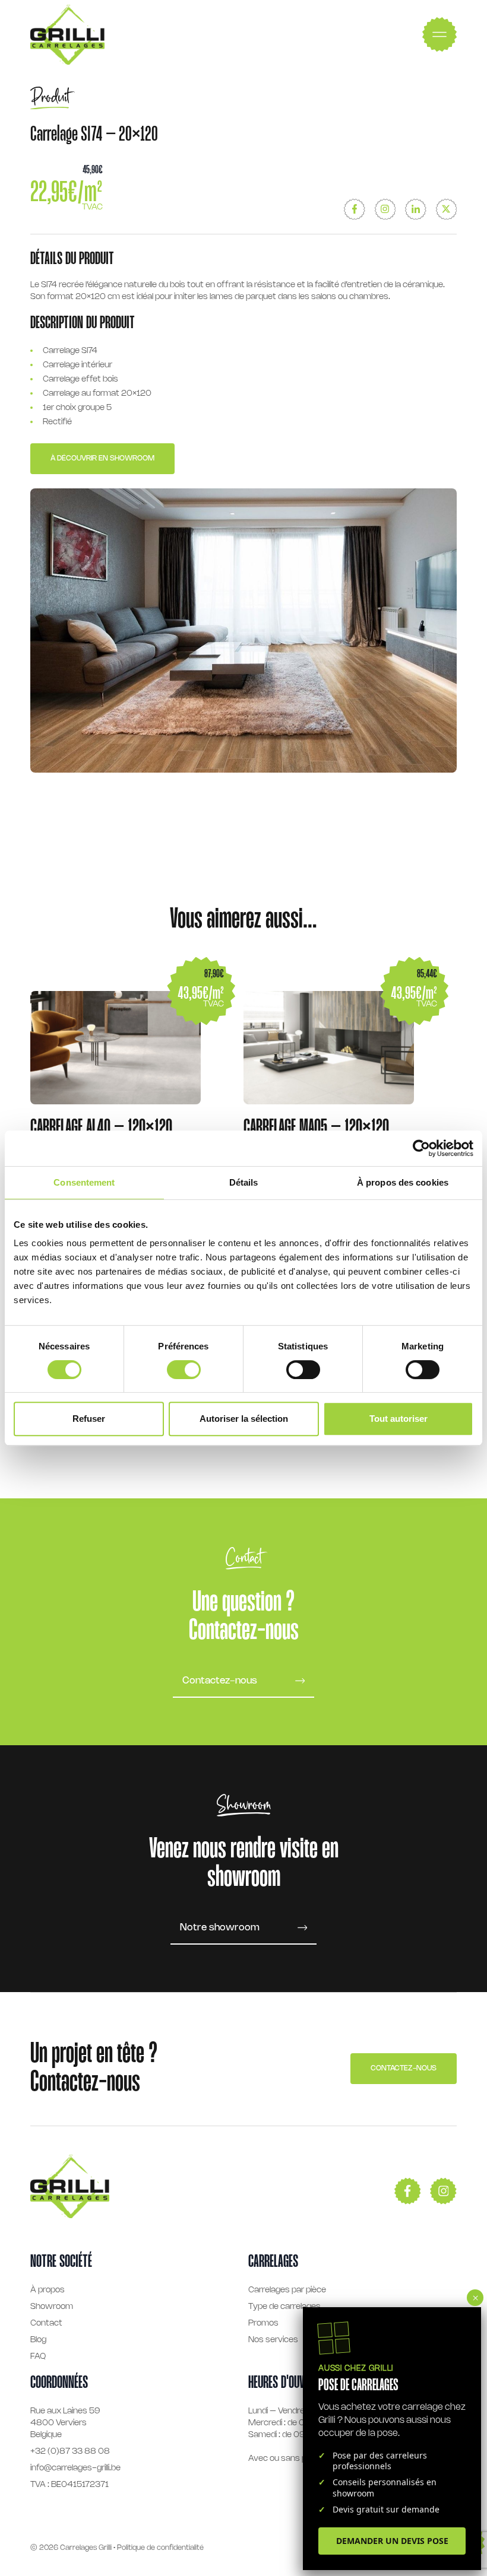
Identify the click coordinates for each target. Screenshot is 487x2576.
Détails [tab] (244, 1182)
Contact (46, 2324)
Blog (38, 2340)
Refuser (89, 1419)
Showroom (52, 2307)
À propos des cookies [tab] (403, 1182)
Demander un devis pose (392, 2541)
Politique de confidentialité (160, 2548)
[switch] (184, 1370)
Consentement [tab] (84, 1182)
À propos (48, 2290)
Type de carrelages (284, 2307)
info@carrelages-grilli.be (75, 2468)
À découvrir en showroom (102, 458)
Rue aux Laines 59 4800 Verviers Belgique (65, 2423)
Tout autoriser (399, 1419)
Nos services (273, 2340)
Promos (263, 2324)
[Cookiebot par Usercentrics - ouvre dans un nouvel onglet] (421, 1148)
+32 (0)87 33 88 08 (70, 2452)
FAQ (38, 2357)
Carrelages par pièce (287, 2290)
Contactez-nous (404, 2068)
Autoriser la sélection (244, 1419)
